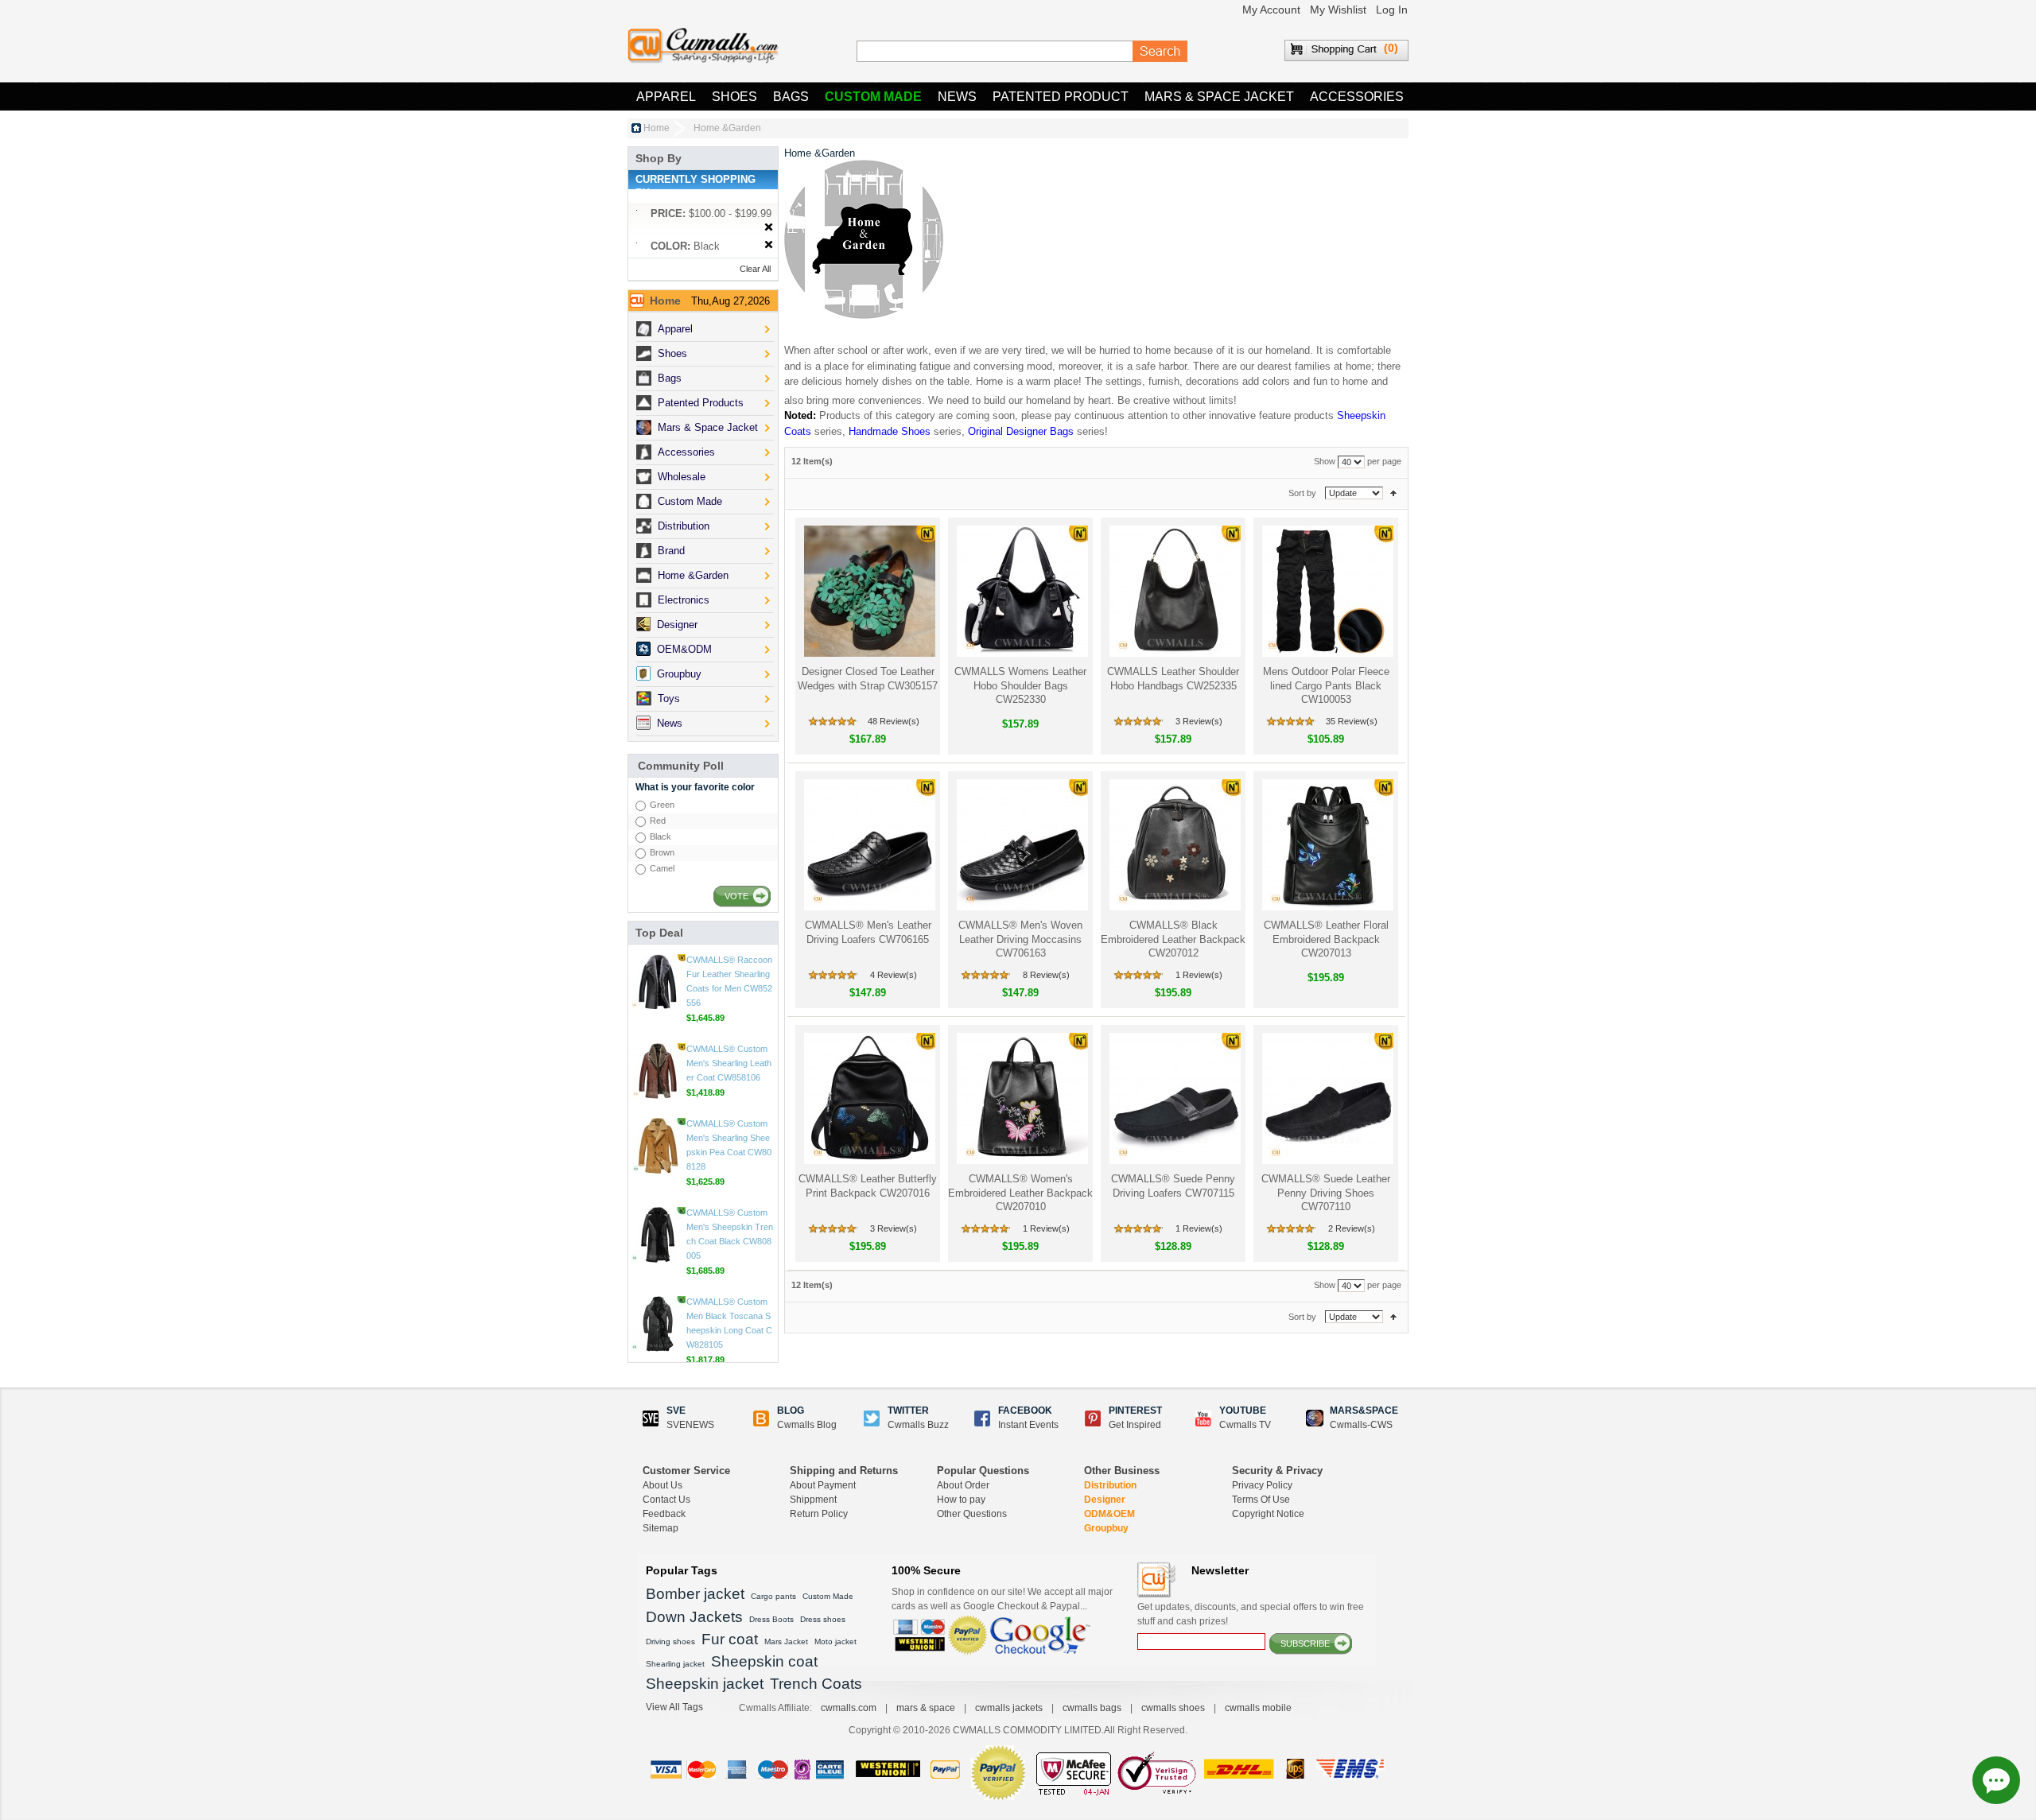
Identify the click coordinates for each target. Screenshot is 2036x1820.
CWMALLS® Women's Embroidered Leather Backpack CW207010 (1020, 1193)
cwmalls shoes (1173, 1708)
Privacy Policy (1262, 1485)
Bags (791, 97)
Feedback (664, 1514)
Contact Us (666, 1500)
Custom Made (873, 97)
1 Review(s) (1199, 975)
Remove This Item (769, 228)
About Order (963, 1485)
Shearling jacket (675, 1664)
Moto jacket (835, 1641)
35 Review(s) (1352, 721)
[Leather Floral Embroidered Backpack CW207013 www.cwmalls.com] (1326, 845)
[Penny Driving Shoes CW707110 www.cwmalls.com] (1326, 1098)
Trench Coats (816, 1684)
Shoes (734, 97)
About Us (662, 1485)
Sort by (1302, 493)
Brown (662, 852)
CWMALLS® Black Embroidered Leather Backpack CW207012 (1173, 939)
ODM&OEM (1109, 1514)
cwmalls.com (849, 1708)
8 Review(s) (1046, 975)
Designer (1105, 1500)
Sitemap (661, 1528)
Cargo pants (773, 1596)
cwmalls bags (1092, 1708)
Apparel (666, 97)
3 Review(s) (1199, 721)
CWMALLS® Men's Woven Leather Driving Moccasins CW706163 (1020, 939)
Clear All (755, 269)
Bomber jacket (695, 1594)
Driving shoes (670, 1641)
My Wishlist (1338, 10)
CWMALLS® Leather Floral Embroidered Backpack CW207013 (1326, 939)
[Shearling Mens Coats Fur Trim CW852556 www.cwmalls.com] (658, 1064)
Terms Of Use (1261, 1500)
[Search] (1160, 52)
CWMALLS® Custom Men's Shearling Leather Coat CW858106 (729, 1145)
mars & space (926, 1708)
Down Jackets (694, 1617)
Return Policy (819, 1514)
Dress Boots (771, 1619)
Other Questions (972, 1514)
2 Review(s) (1352, 1228)
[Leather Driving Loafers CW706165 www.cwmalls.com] (868, 845)
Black (661, 836)
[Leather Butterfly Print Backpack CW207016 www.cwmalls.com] (868, 1098)
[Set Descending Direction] (1393, 493)
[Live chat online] (1996, 1780)
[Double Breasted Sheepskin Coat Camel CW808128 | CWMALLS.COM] (658, 1228)
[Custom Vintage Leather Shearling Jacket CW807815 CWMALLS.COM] (658, 975)
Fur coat (730, 1639)
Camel (662, 868)
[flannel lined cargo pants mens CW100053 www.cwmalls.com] (1326, 591)
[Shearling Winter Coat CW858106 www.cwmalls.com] (658, 1153)
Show (1325, 462)
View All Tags (674, 1707)
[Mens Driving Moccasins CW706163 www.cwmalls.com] (1021, 845)
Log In (1392, 10)
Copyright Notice (1268, 1514)
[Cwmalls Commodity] (703, 46)
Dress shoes (823, 1619)
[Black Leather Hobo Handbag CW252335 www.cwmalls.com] (1173, 591)
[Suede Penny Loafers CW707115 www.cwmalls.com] (1173, 1098)
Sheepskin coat (764, 1661)
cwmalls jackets (1009, 1708)
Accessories (1357, 97)
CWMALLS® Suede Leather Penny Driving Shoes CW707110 (1326, 1193)
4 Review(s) (894, 975)
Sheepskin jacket (705, 1684)
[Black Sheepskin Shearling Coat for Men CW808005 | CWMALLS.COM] (658, 1317)
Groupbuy (1106, 1528)
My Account (1271, 10)
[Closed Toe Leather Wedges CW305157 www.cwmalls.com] (868, 591)
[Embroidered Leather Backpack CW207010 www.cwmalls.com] (1021, 1098)
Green (662, 805)
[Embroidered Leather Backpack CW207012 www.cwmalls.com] (1173, 845)
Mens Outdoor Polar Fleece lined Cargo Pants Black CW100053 (1326, 685)
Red (658, 821)
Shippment (813, 1500)
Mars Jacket (786, 1641)
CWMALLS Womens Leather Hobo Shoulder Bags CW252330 (1020, 685)
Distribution (1110, 1485)
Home (657, 128)
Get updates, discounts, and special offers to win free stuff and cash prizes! (1251, 1614)
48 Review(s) (894, 721)
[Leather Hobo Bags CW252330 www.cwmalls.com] (1021, 591)
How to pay (961, 1500)
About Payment (823, 1485)
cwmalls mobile (1258, 1708)
